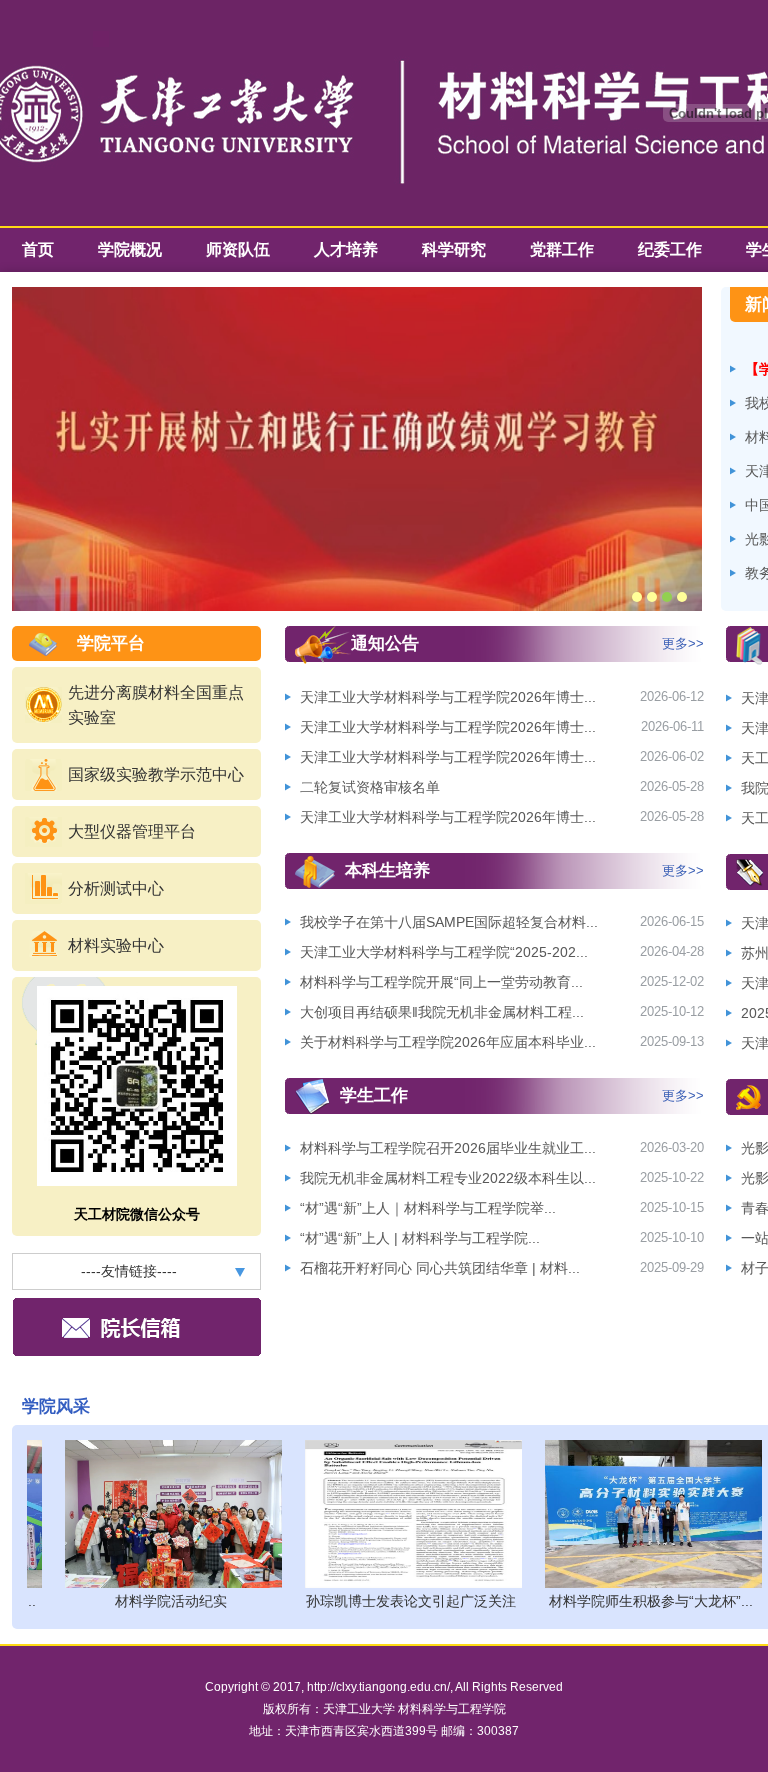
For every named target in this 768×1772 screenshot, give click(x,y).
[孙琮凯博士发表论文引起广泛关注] (400, 1513)
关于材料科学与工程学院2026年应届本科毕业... (448, 1042)
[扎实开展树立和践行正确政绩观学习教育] (357, 293)
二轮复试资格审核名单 (370, 787)
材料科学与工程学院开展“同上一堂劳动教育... (441, 982)
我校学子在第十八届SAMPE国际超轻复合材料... (449, 922)
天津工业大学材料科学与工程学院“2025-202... (444, 952)
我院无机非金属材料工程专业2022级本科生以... (448, 1178)
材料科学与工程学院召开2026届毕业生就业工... (448, 1148)
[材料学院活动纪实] (160, 1513)
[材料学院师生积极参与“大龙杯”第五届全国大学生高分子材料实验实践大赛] (640, 1513)
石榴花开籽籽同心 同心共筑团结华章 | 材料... (440, 1268)
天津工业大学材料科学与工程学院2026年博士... (448, 697)
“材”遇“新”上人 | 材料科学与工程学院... (420, 1238)
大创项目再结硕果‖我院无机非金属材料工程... (442, 1012)
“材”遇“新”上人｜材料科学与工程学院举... (428, 1208)
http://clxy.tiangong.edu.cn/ (378, 1687)
